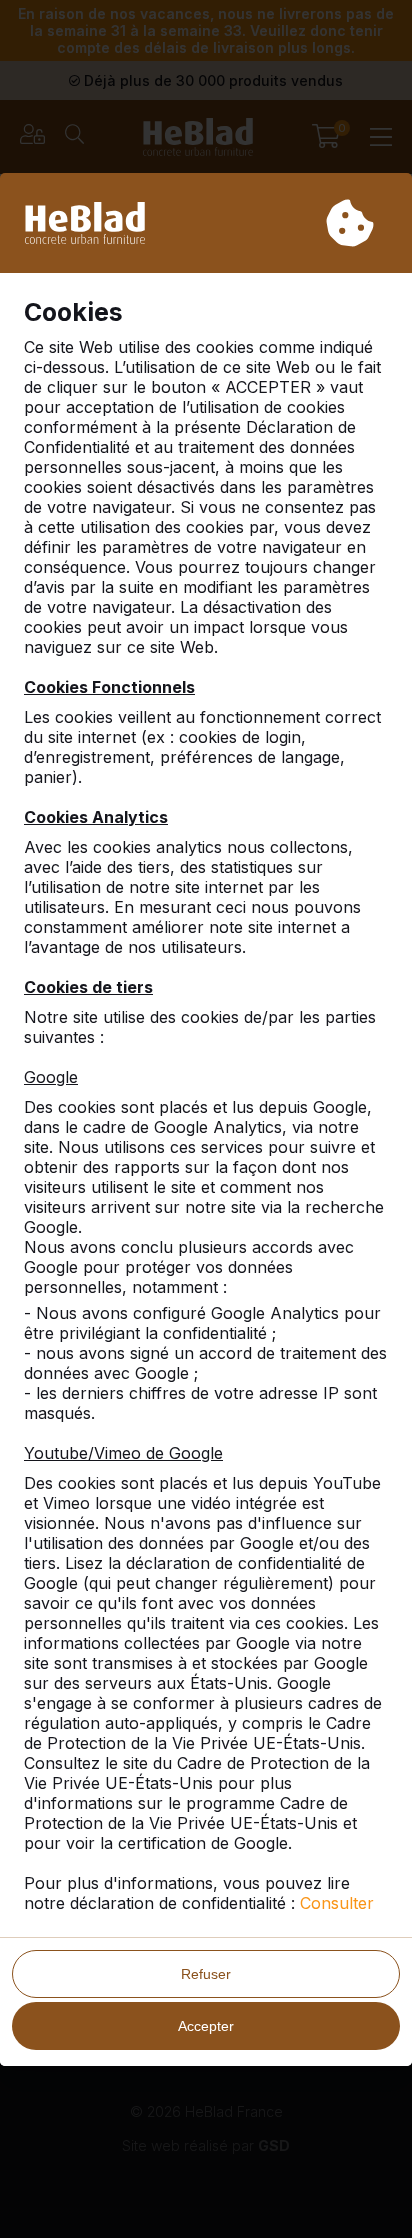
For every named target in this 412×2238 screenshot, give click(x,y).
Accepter (206, 2026)
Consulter (337, 1903)
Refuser (206, 1974)
